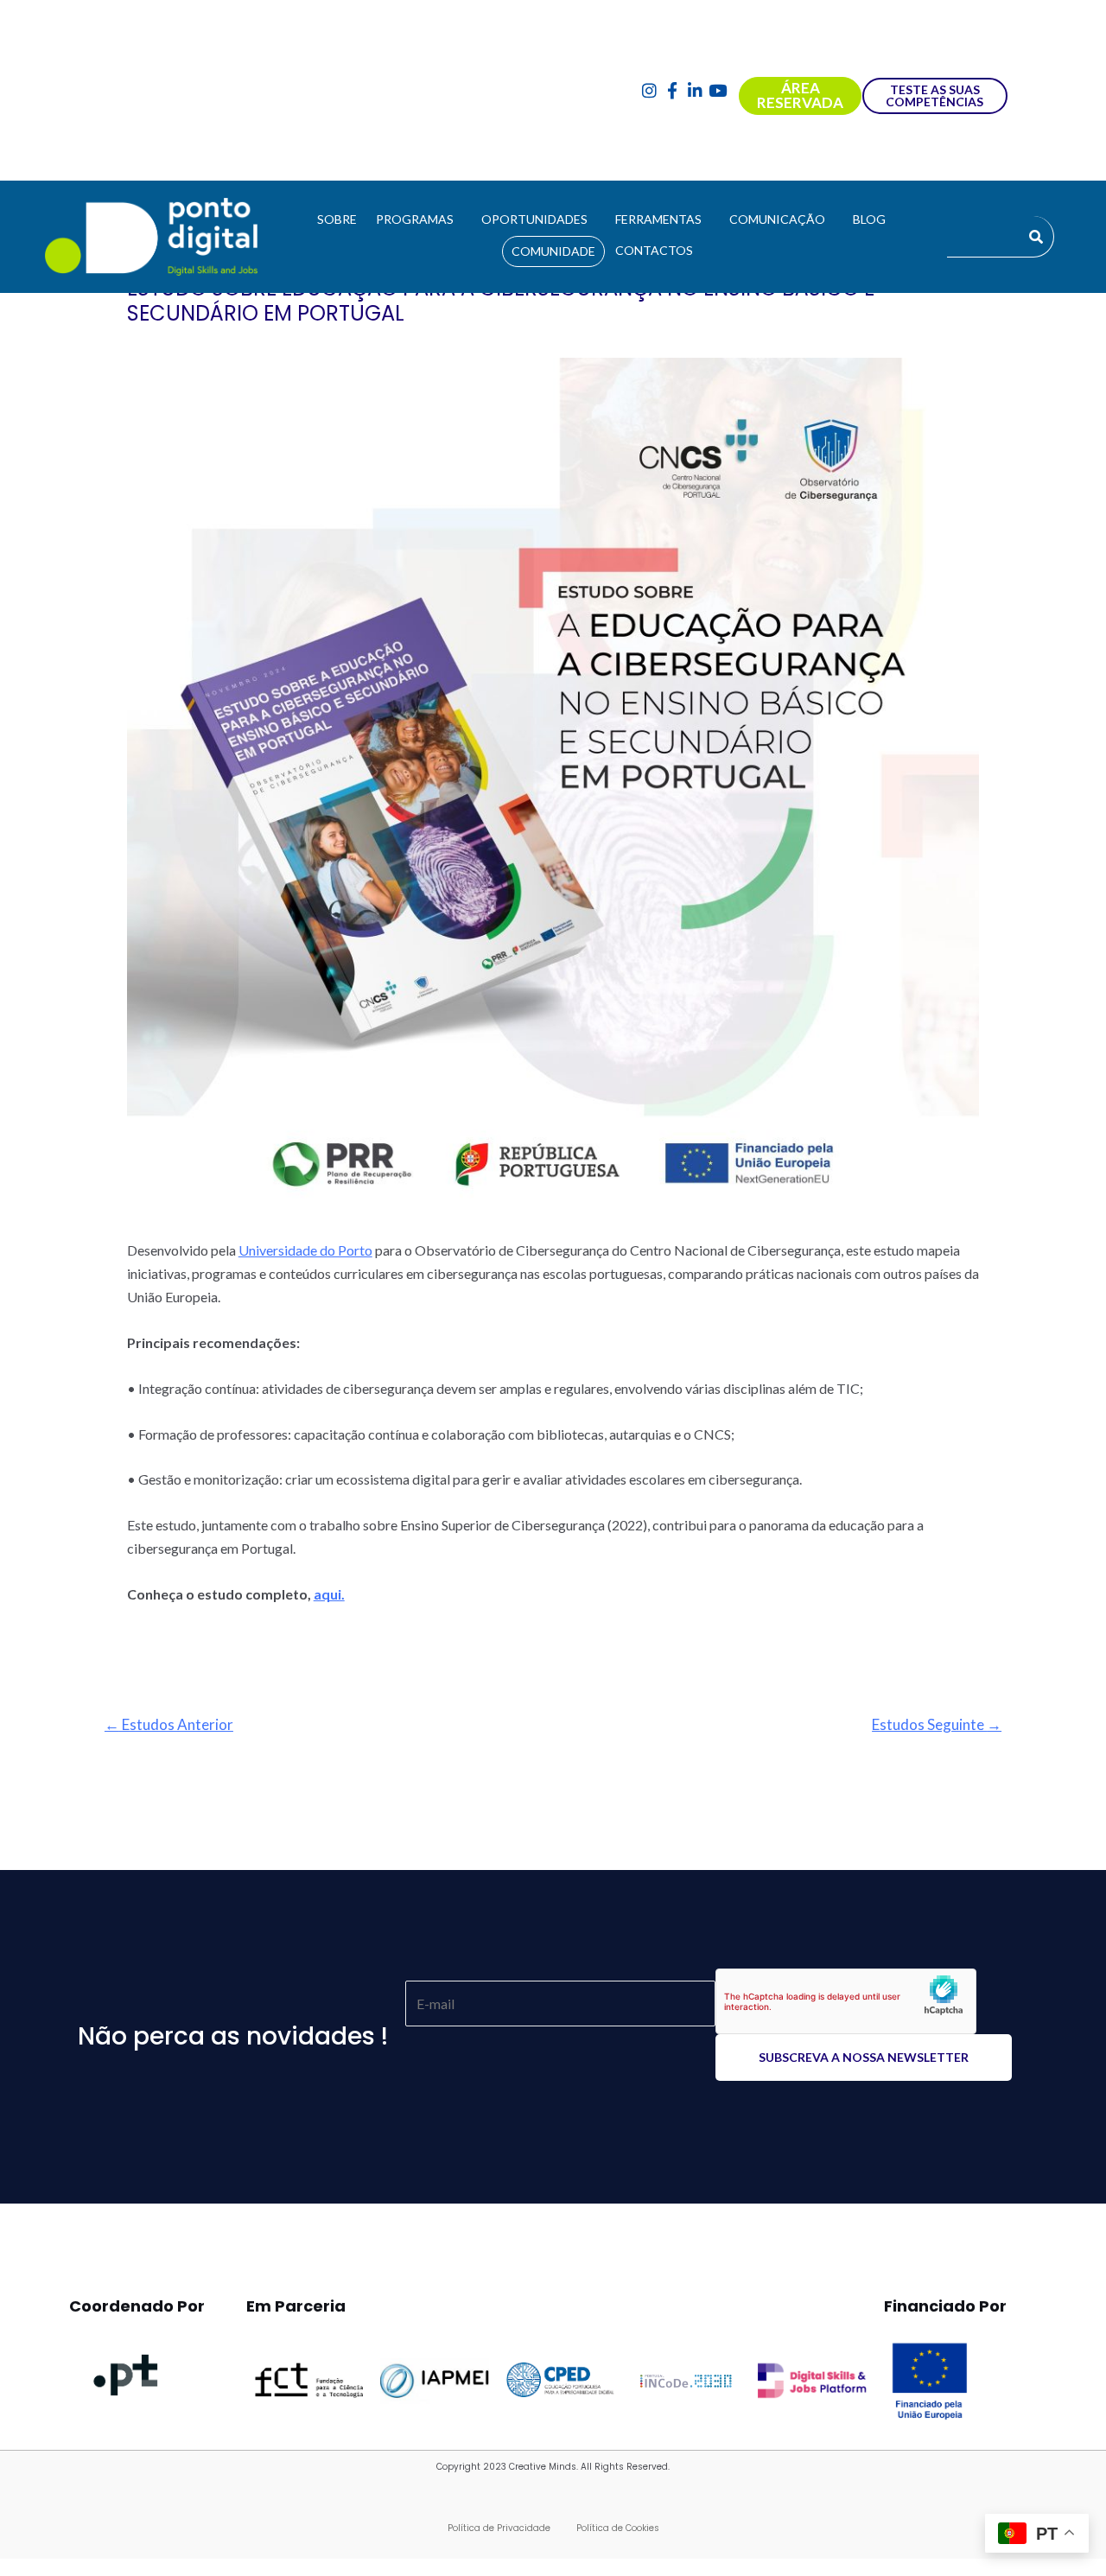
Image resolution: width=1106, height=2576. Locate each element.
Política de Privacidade (499, 2528)
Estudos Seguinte (937, 1724)
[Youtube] (718, 90)
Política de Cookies (618, 2528)
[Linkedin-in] (695, 90)
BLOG (869, 219)
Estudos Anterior (169, 1724)
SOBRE (337, 219)
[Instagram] (649, 90)
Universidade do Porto (305, 1250)
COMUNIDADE (553, 251)
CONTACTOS (654, 250)
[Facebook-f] (672, 90)
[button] (419, 219)
